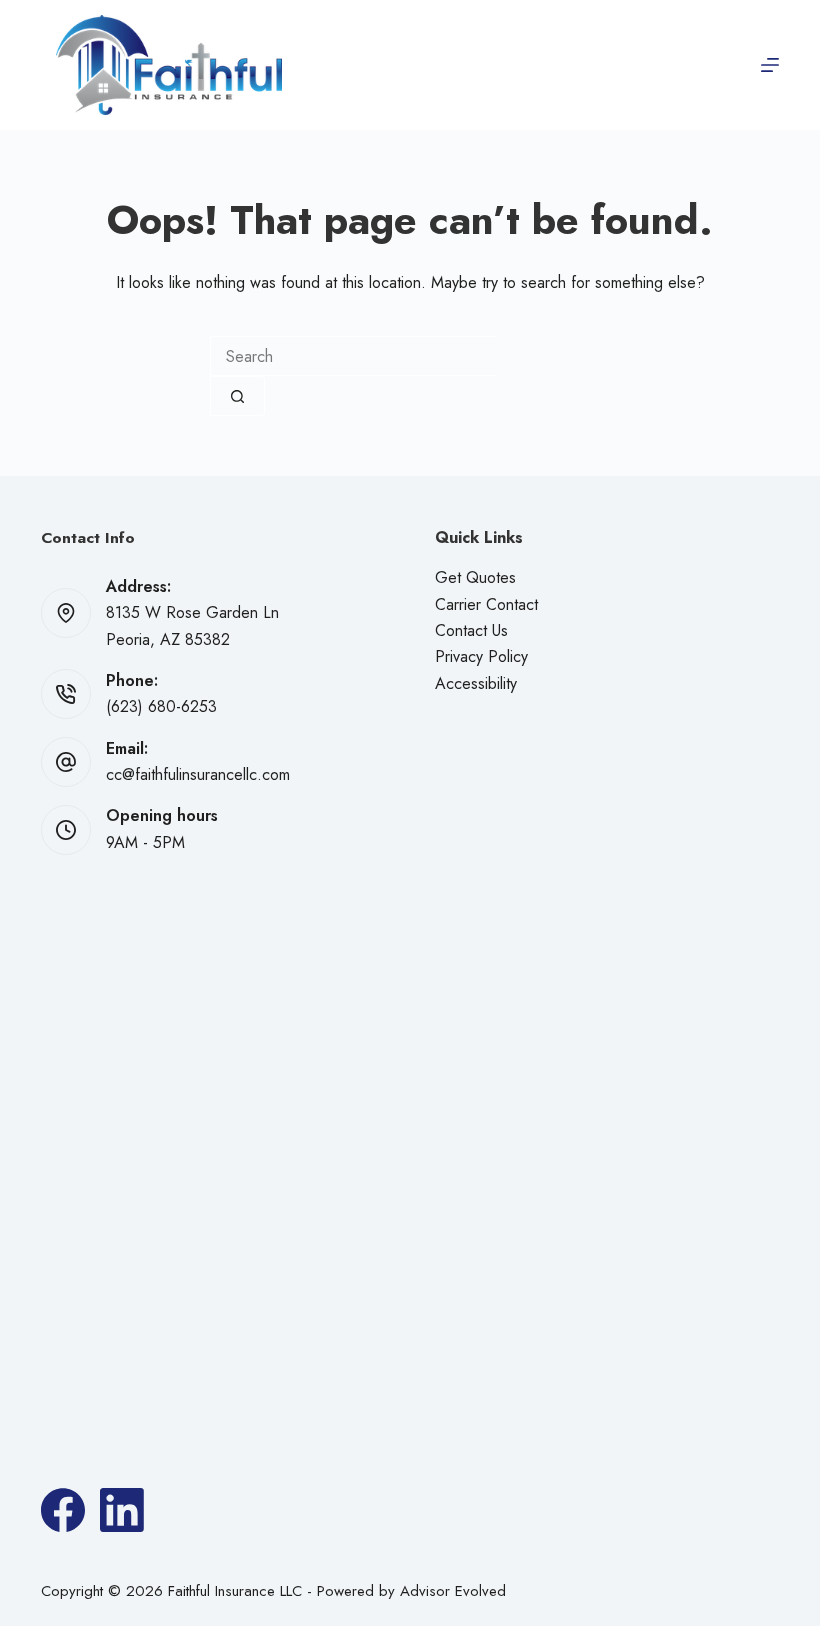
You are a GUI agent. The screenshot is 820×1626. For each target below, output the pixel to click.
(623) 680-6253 (161, 706)
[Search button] (237, 396)
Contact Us (471, 630)
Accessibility (476, 683)
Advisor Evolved (453, 1591)
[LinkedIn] (122, 1510)
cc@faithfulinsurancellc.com (198, 774)
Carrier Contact (486, 604)
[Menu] (770, 65)
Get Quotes (475, 577)
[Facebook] (63, 1510)
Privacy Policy (481, 656)
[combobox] (353, 356)
